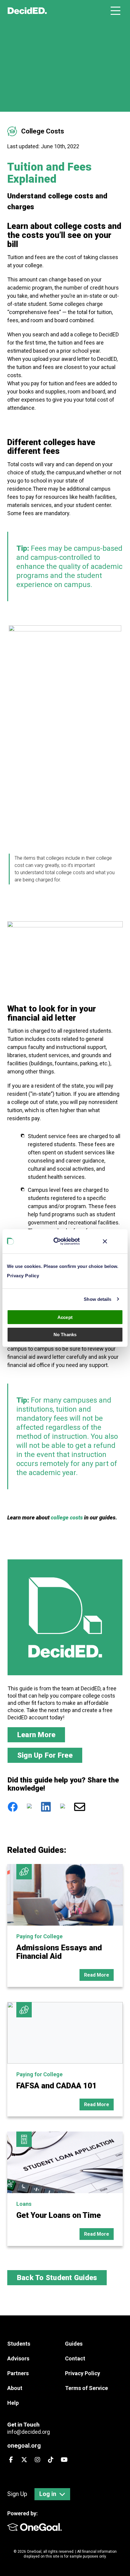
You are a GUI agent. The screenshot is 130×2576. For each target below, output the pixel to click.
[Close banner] (105, 1241)
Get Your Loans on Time (59, 2215)
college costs (67, 1517)
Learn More (36, 1735)
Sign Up (17, 2494)
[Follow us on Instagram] (37, 2460)
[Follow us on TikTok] (51, 2460)
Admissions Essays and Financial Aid (59, 1952)
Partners (18, 2373)
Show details (97, 1299)
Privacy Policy (23, 1276)
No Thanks (65, 1335)
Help (13, 2403)
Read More (97, 1975)
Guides (74, 2344)
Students (19, 2344)
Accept (65, 1317)
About (15, 2388)
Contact (75, 2358)
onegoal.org (24, 2446)
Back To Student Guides (57, 2278)
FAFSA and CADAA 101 (57, 2086)
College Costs (43, 131)
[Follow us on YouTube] (64, 2460)
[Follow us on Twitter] (24, 2460)
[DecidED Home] (27, 11)
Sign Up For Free (45, 1755)
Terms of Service (86, 2388)
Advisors (18, 2358)
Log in (48, 2494)
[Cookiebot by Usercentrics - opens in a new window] (58, 1241)
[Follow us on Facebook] (11, 2460)
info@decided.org (29, 2432)
